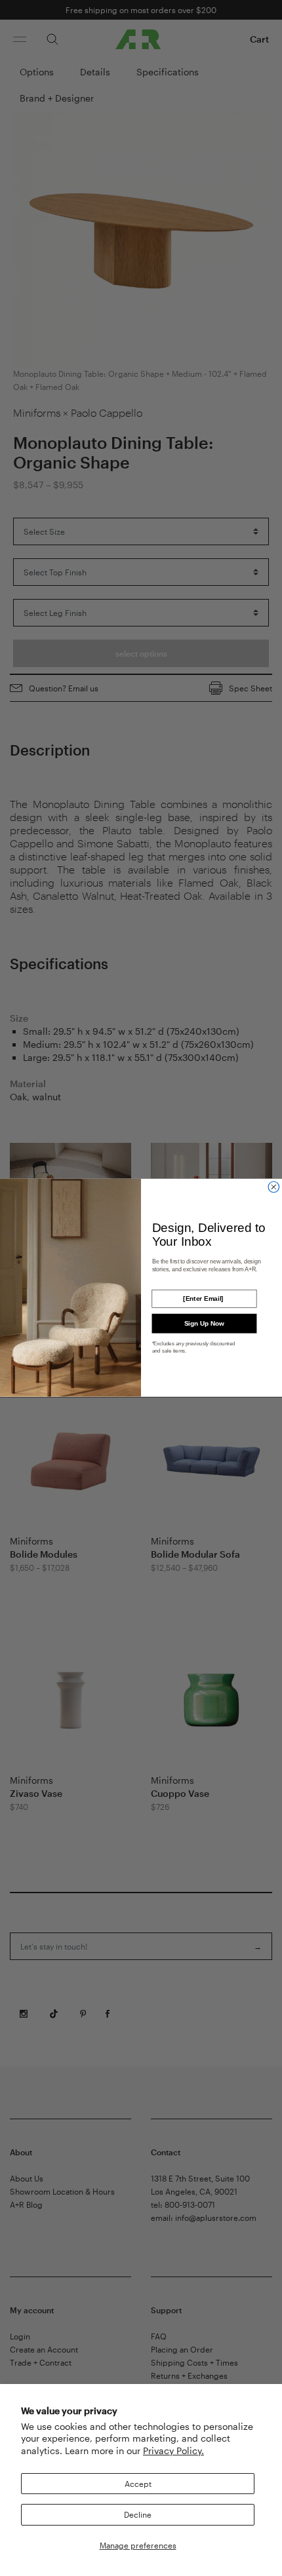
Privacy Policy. (173, 2451)
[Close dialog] (274, 1187)
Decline (138, 2514)
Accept (138, 2484)
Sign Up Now (204, 1323)
